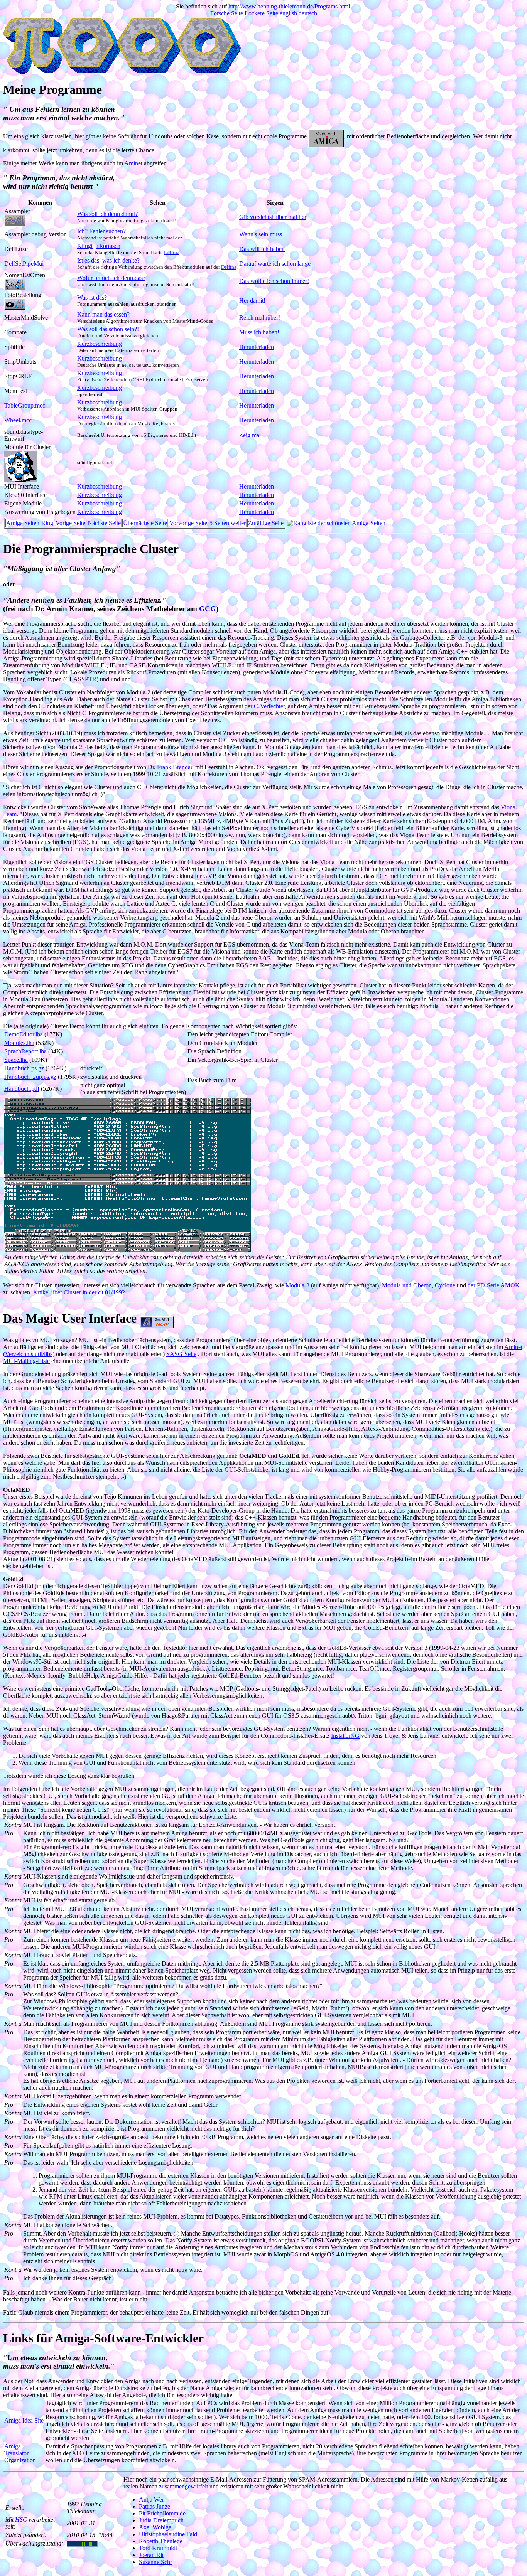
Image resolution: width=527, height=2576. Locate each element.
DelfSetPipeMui (24, 264)
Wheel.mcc (18, 420)
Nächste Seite (104, 523)
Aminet (133, 163)
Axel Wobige (155, 2527)
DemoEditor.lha (24, 1034)
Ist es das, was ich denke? (108, 260)
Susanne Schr (155, 2562)
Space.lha (16, 1060)
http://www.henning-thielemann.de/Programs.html (289, 6)
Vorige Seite (70, 523)
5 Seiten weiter (228, 523)
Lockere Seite (261, 13)
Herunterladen (257, 347)
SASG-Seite (181, 1354)
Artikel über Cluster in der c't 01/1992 (79, 1292)
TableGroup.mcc (25, 405)
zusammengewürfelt (183, 2486)
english (288, 13)
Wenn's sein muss (261, 234)
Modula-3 (297, 1285)
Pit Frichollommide (162, 2513)
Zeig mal (250, 435)
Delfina (172, 252)
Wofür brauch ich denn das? (111, 278)
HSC (21, 2520)
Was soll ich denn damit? (107, 214)
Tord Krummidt (158, 2548)
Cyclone (445, 1285)
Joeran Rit (151, 2555)
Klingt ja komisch (99, 246)
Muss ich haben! (259, 332)
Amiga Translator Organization (20, 2453)
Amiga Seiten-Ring (30, 523)
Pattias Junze (155, 2506)
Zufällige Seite (266, 523)
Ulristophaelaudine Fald (168, 2534)
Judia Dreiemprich (161, 2520)
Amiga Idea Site (24, 2420)
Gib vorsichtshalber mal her (273, 217)
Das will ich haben (262, 249)
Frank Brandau (175, 767)
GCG (208, 609)
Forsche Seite (227, 13)
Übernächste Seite (145, 523)
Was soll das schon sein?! (108, 329)
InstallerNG (345, 1736)
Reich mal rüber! (260, 318)
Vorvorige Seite (188, 523)
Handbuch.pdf (22, 1089)
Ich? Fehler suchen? (101, 231)
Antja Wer (151, 2499)
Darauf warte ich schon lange (275, 264)
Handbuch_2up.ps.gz (30, 1077)
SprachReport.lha (25, 1051)
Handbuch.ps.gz (24, 1068)
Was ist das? (92, 297)
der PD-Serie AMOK (494, 1285)
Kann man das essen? (103, 314)
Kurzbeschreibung (100, 344)
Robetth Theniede (161, 2541)
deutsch (308, 13)
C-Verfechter (269, 706)
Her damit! (252, 301)
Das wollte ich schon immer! (274, 281)
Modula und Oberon (407, 1285)
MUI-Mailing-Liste (26, 1361)
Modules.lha (19, 1043)
